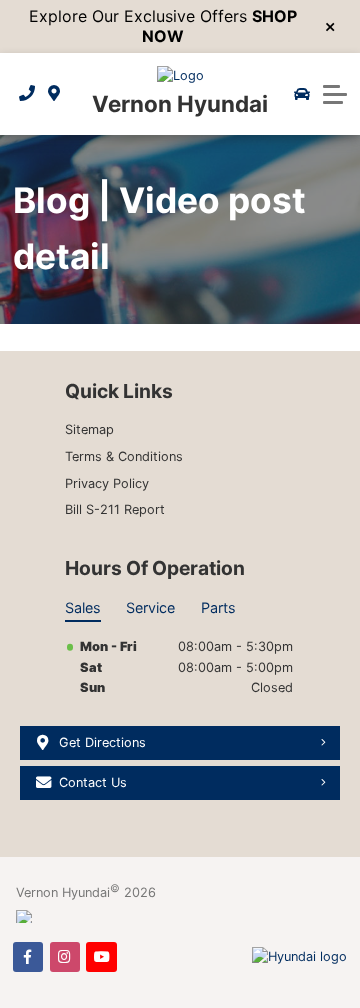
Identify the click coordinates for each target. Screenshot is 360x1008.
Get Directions (102, 742)
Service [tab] (150, 607)
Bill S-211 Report (115, 509)
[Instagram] (65, 957)
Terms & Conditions (124, 456)
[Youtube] (101, 957)
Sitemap (89, 429)
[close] (331, 27)
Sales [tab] (83, 607)
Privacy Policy (107, 483)
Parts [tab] (218, 607)
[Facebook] (28, 957)
